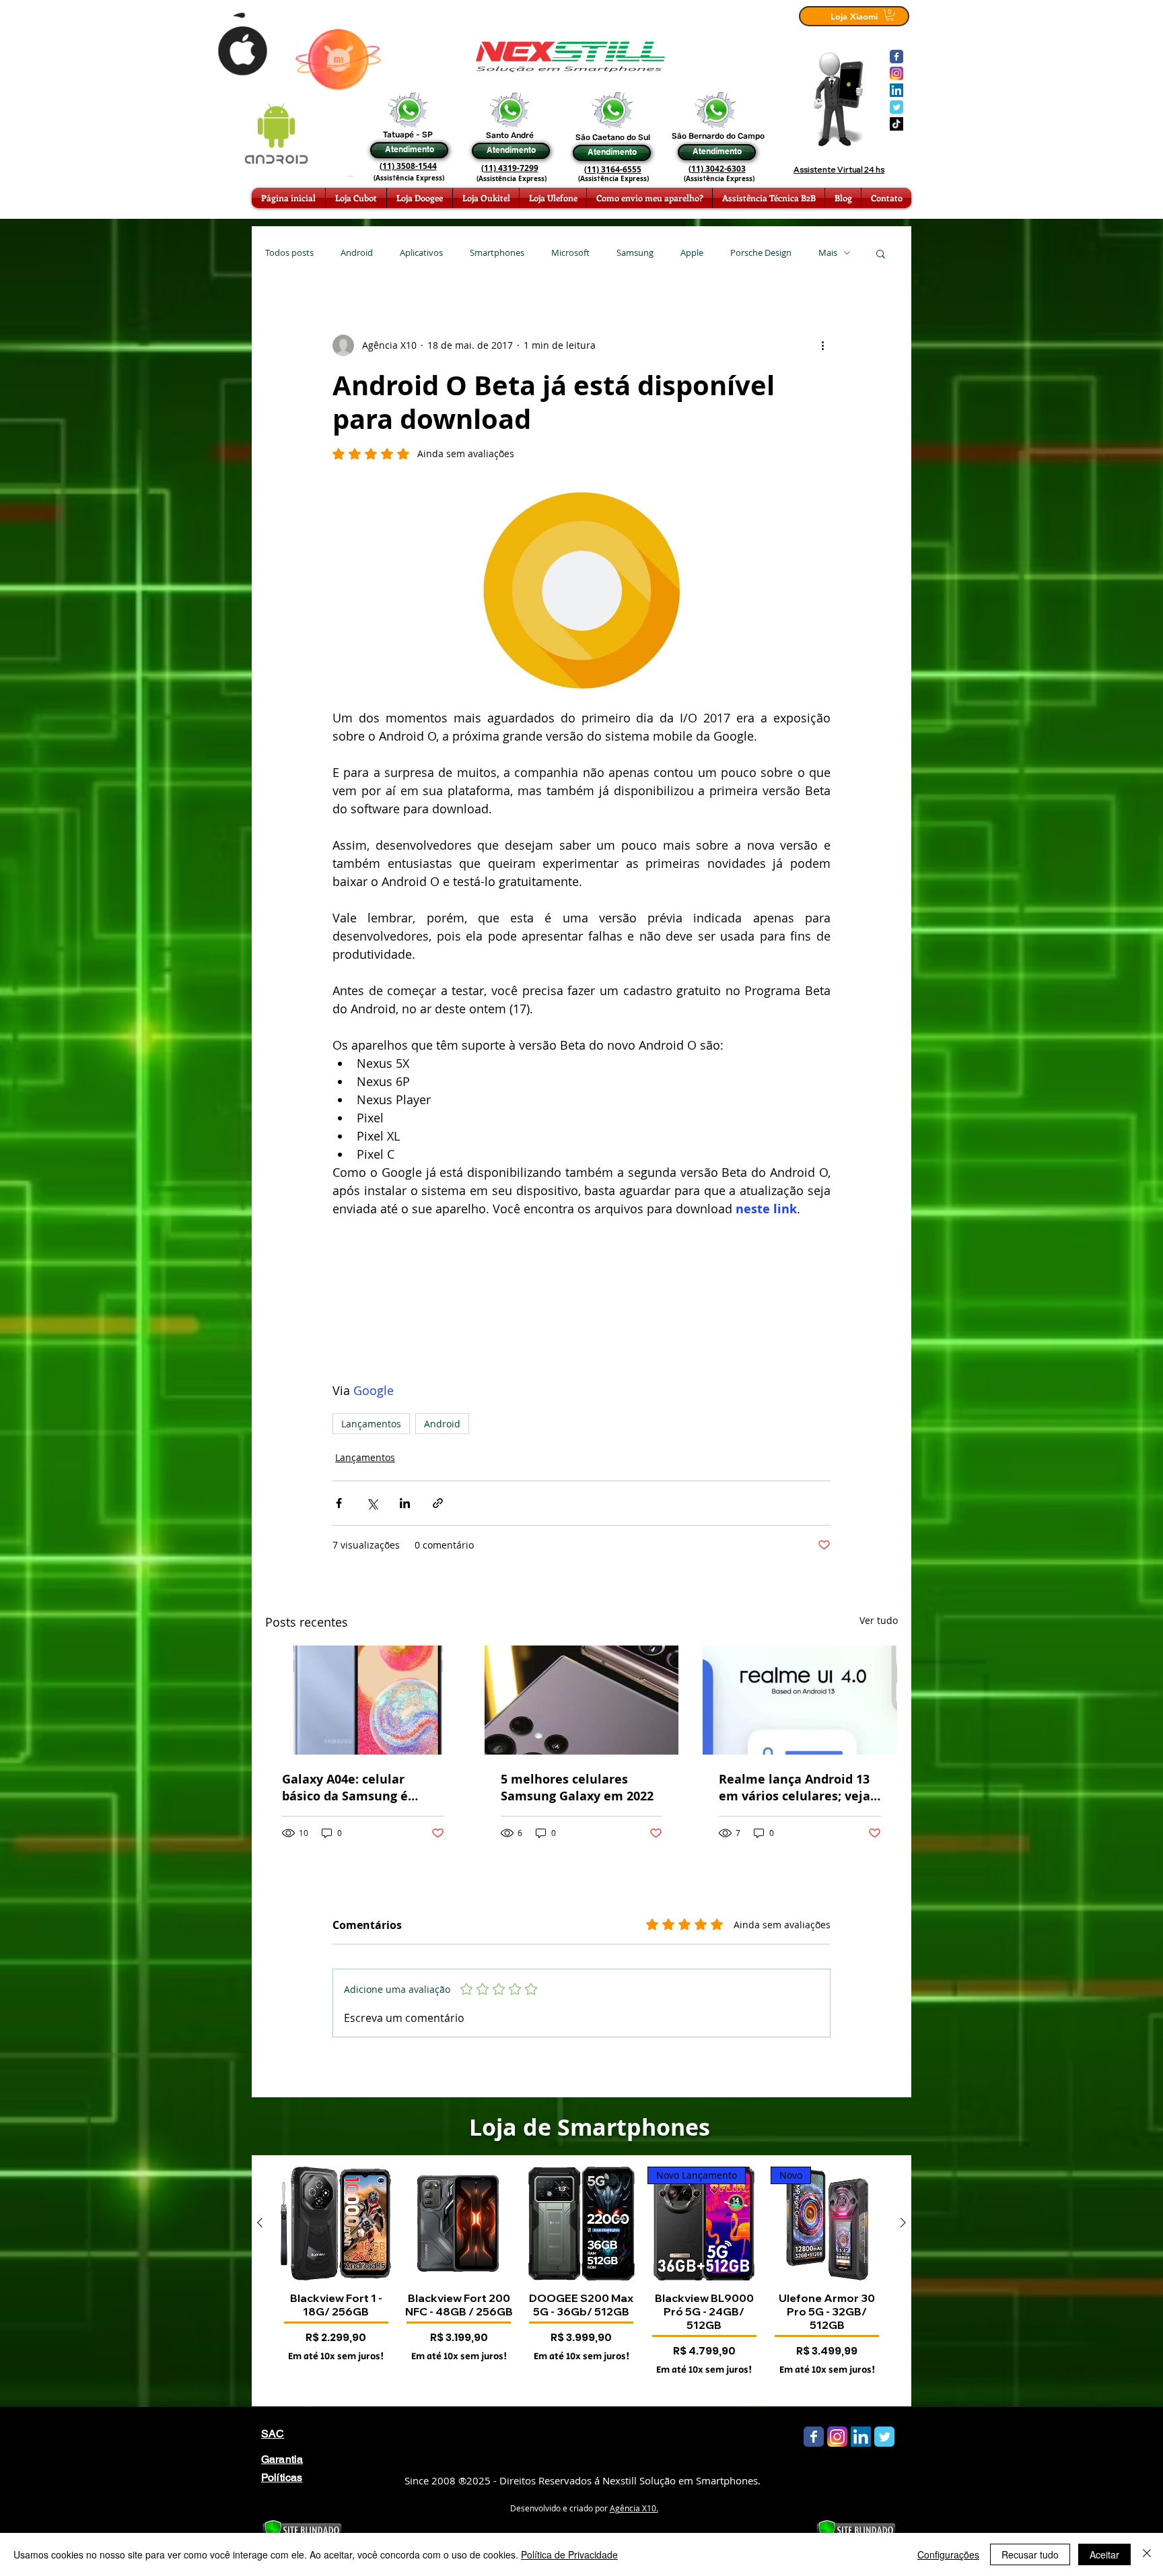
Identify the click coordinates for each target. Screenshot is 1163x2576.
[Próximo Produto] (903, 2223)
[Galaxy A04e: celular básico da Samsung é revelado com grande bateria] (363, 1700)
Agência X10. (634, 2508)
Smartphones (497, 253)
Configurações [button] (948, 2554)
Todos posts (289, 253)
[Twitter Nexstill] (896, 107)
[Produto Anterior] (260, 2223)
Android (357, 253)
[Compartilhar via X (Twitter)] (372, 1503)
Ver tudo (879, 1620)
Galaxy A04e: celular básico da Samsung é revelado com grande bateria (346, 1788)
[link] (890, 15)
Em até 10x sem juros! (336, 2357)
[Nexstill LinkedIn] (896, 90)
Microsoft (570, 253)
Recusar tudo (1030, 2554)
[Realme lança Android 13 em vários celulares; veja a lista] (800, 1700)
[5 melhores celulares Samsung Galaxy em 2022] (582, 1700)
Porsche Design (761, 253)
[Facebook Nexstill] (896, 57)
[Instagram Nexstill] (896, 73)
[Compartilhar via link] (438, 1503)
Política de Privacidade (569, 2554)
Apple (692, 253)
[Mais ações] (822, 345)
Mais (828, 253)
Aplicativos (421, 253)
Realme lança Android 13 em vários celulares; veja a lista (795, 1788)
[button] (881, 253)
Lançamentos (371, 1424)
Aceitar (1104, 2554)
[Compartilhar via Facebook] (339, 1503)
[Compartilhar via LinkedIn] (405, 1503)
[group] (581, 2280)
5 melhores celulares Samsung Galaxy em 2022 (577, 1788)
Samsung (635, 253)
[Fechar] (1147, 2554)
